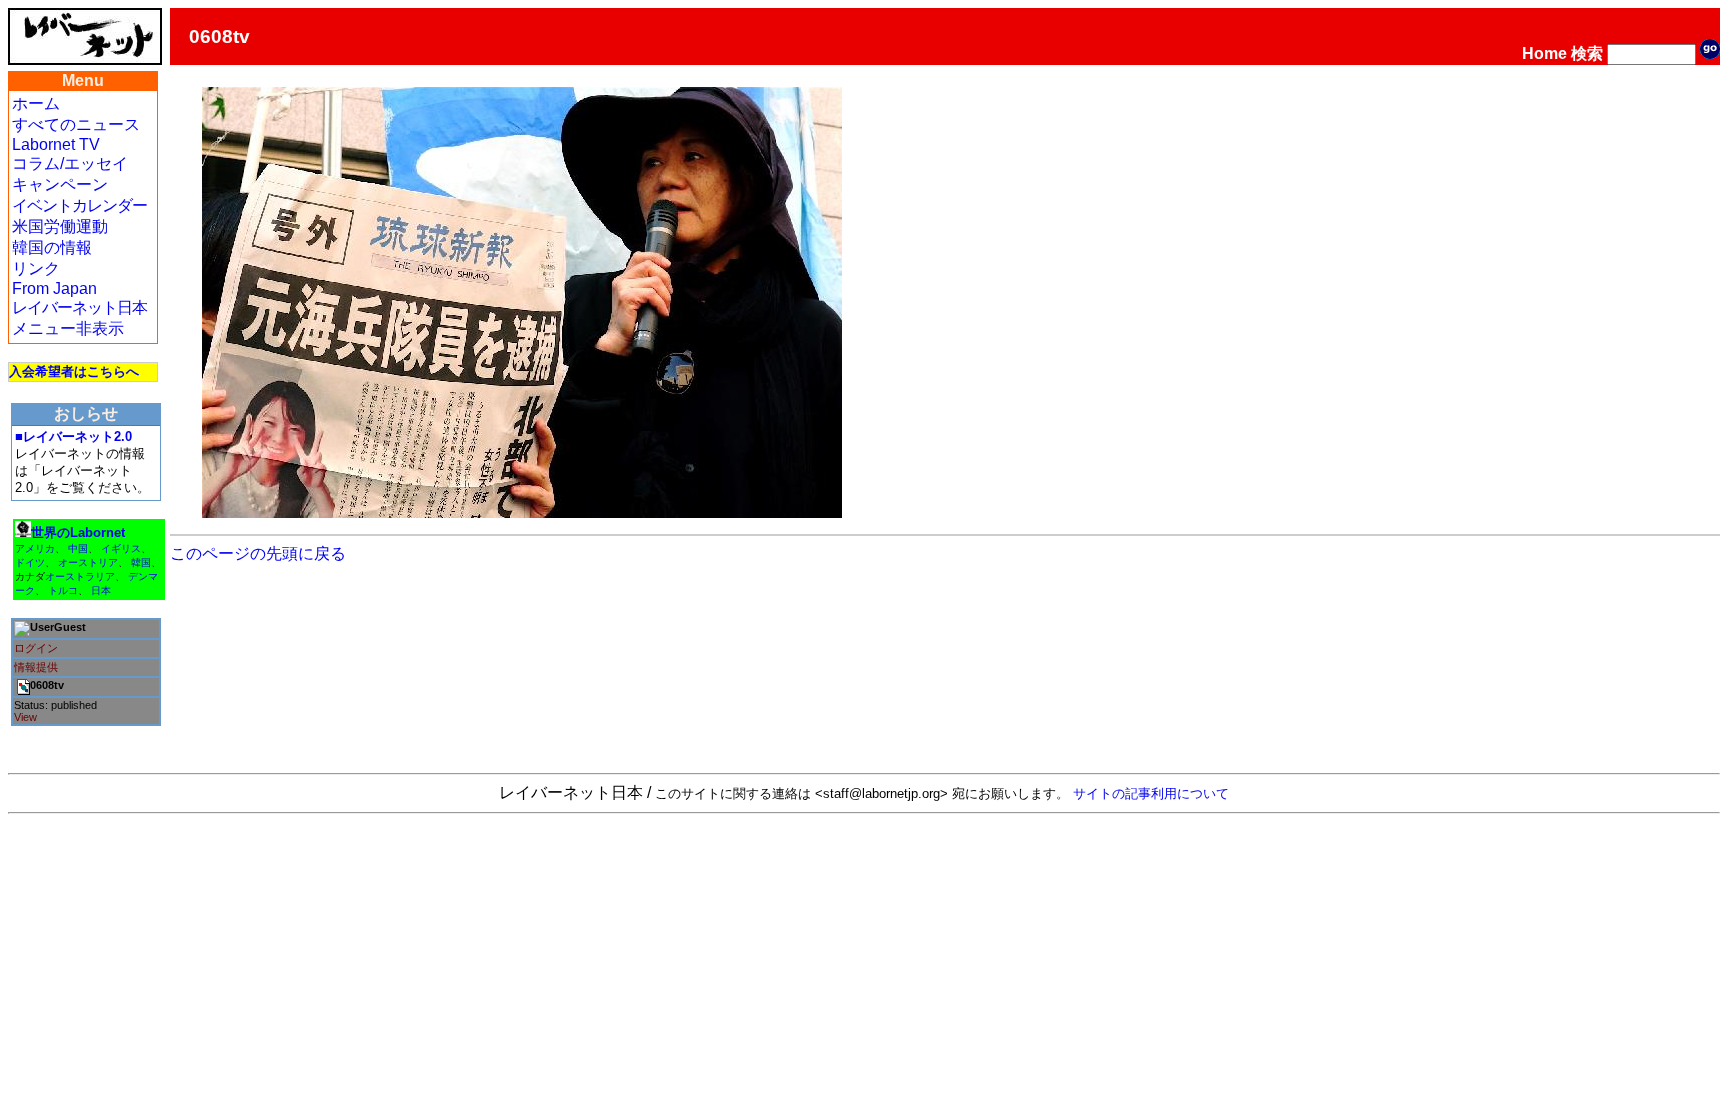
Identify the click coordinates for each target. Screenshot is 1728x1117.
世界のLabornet (78, 532)
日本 (101, 590)
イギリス (121, 548)
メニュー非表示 (68, 328)
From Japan (54, 288)
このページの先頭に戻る (258, 553)
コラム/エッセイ (70, 163)
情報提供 (36, 667)
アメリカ (35, 548)
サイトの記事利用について (1151, 793)
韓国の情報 (52, 247)
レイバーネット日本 (79, 307)
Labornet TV (56, 144)
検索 (1587, 53)
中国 (78, 548)
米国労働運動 (60, 226)
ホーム (36, 103)
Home (1544, 53)
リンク (36, 268)
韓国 (141, 562)
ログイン (36, 648)
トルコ (63, 590)
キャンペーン (60, 184)
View (25, 717)
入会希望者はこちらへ (74, 371)
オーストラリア (80, 576)
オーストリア (88, 562)
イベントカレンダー (79, 205)
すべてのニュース (76, 124)
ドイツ (30, 562)
